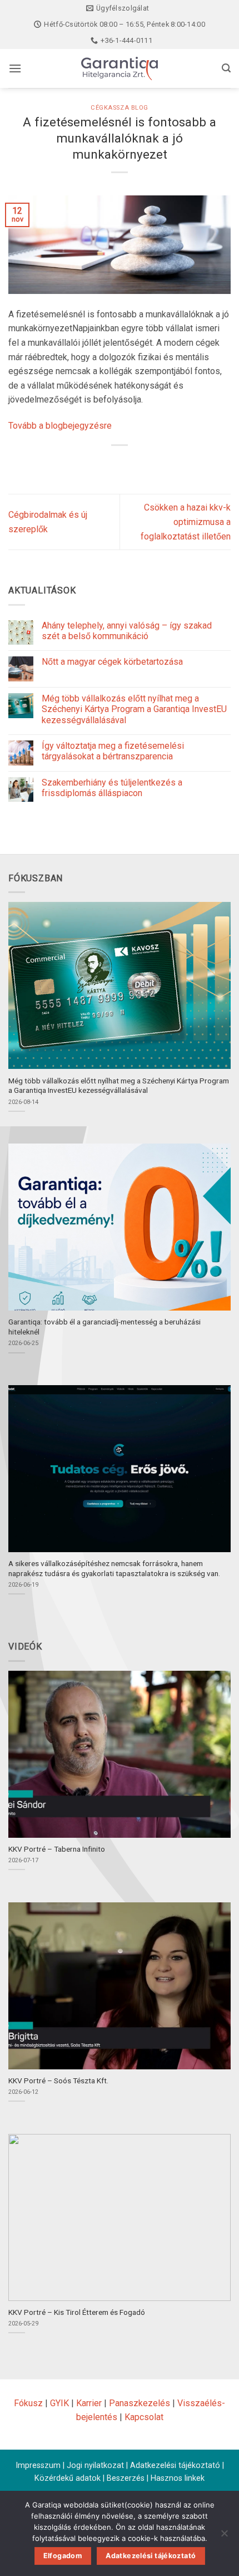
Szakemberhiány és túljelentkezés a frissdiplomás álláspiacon (112, 788)
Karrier (89, 2403)
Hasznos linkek (178, 2478)
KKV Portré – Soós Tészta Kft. (58, 2081)
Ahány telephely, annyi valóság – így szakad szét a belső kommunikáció (127, 631)
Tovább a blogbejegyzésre (60, 426)
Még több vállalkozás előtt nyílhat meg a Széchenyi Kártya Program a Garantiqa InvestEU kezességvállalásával (134, 709)
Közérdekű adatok (68, 2478)
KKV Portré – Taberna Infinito (57, 1849)
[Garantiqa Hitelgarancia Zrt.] (120, 68)
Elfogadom (63, 2556)
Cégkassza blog (120, 108)
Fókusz (28, 2403)
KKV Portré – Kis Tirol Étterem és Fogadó (77, 2312)
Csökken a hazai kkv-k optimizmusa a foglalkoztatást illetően (186, 522)
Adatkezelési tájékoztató (175, 2465)
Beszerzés (126, 2478)
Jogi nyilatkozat (95, 2465)
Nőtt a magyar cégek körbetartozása (112, 662)
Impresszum (38, 2465)
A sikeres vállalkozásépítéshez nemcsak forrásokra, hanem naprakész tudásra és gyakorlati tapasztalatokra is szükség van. (114, 1568)
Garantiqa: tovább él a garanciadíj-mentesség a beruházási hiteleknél (104, 1327)
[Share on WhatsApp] (79, 464)
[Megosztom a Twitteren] (120, 464)
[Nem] (224, 2536)
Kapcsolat (144, 2417)
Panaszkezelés (140, 2403)
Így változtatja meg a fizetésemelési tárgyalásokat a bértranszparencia (113, 751)
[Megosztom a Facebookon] (99, 464)
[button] (15, 68)
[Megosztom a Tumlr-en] (160, 464)
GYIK (59, 2403)
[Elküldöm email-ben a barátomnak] (140, 464)
